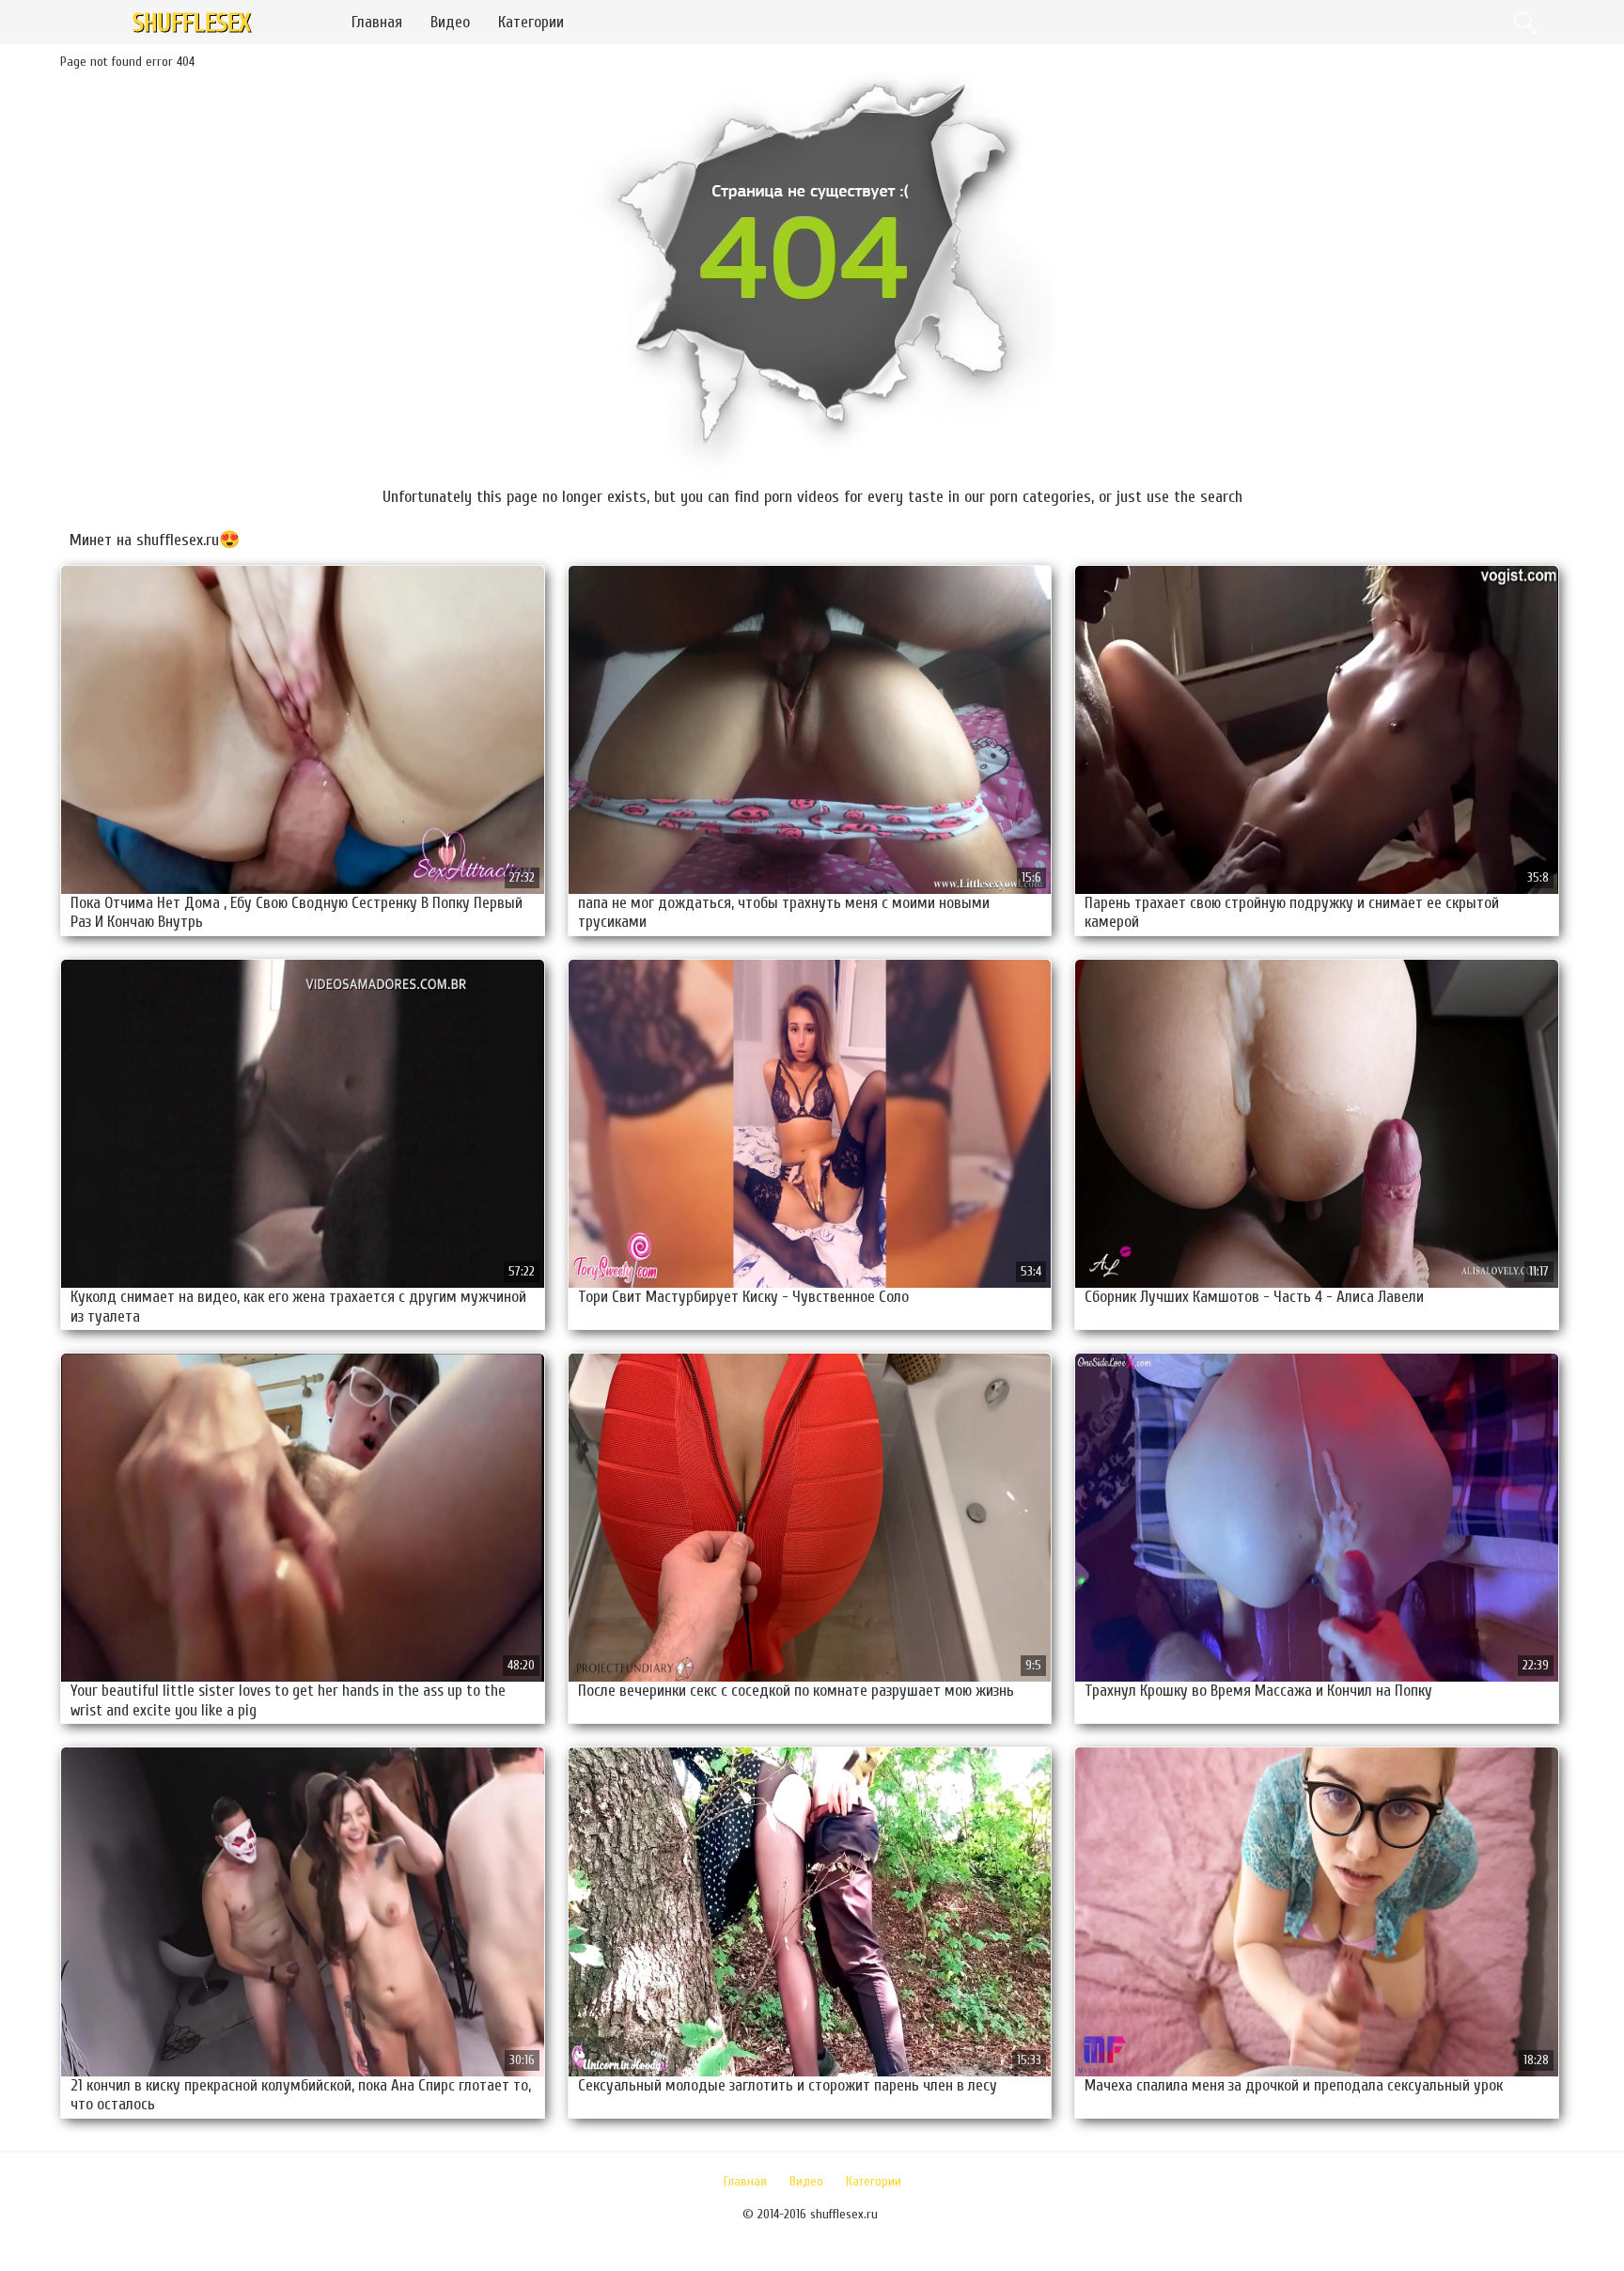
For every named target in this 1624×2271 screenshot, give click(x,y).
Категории (531, 22)
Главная (377, 22)
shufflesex (192, 23)
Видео (450, 22)
